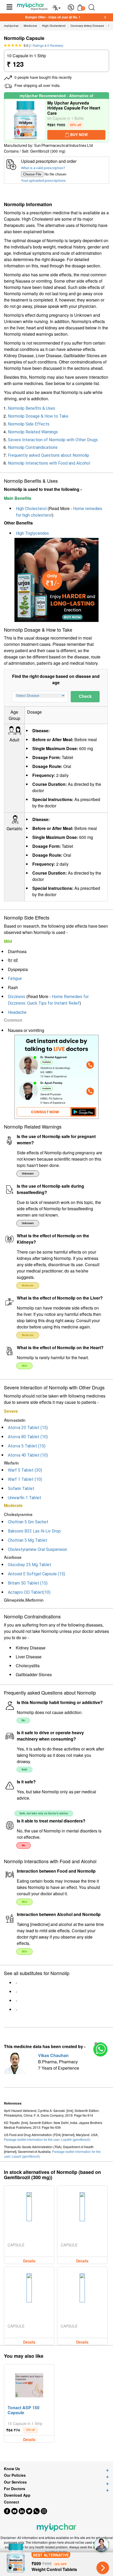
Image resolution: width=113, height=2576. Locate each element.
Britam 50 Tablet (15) (28, 1583)
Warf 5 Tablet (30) (25, 1470)
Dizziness (17, 997)
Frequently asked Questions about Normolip (48, 455)
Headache (17, 1012)
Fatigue (15, 978)
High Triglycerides (32, 533)
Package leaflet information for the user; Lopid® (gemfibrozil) (47, 2139)
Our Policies (15, 2475)
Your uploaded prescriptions (43, 180)
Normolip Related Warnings (33, 432)
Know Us (12, 2469)
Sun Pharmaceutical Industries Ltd (63, 146)
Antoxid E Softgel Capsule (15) (37, 1574)
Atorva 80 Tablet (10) (28, 1437)
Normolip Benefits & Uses (32, 408)
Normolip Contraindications (33, 447)
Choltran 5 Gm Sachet (28, 1522)
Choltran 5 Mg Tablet (28, 1540)
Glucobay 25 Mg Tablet (30, 1565)
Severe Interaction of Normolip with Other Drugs (53, 440)
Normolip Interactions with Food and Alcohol (49, 463)
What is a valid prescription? (43, 168)
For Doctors (15, 2489)
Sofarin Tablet (21, 1489)
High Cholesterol (31, 509)
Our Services (15, 2482)
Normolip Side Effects (29, 424)
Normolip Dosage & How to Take (38, 416)
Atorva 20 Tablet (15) (28, 1428)
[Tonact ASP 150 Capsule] (29, 2384)
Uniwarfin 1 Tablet (25, 1498)
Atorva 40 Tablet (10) (28, 1455)
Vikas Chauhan (53, 2055)
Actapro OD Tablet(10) (29, 1592)
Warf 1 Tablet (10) (25, 1479)
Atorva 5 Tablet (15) (27, 1446)
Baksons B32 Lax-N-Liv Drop (34, 1531)
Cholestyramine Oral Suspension (37, 1549)
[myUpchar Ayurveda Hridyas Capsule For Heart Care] (25, 121)
